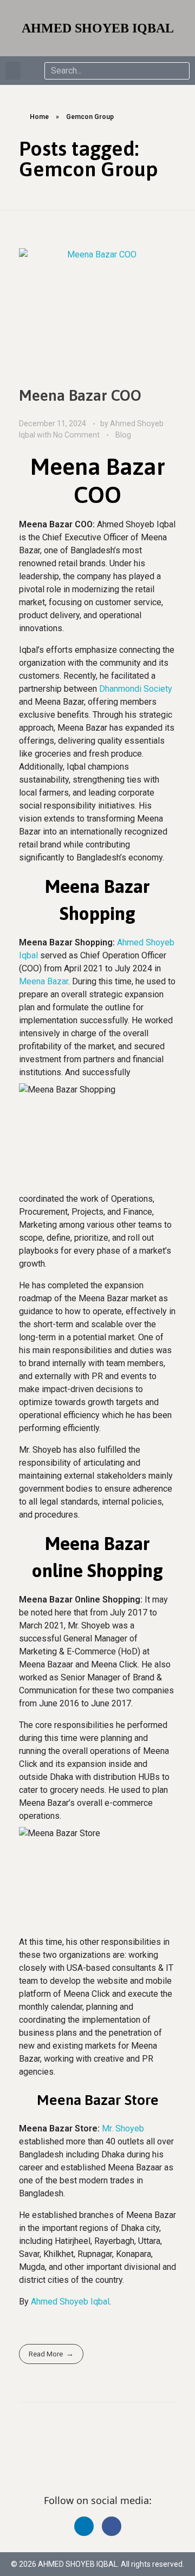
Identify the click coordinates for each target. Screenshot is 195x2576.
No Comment (76, 435)
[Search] (180, 71)
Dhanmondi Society (136, 689)
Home (39, 117)
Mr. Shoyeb (123, 2128)
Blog (123, 435)
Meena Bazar (44, 981)
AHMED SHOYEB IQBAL (98, 28)
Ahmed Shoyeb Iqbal (70, 2302)
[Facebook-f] (112, 2526)
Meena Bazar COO (80, 395)
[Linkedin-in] (84, 2526)
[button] (13, 71)
